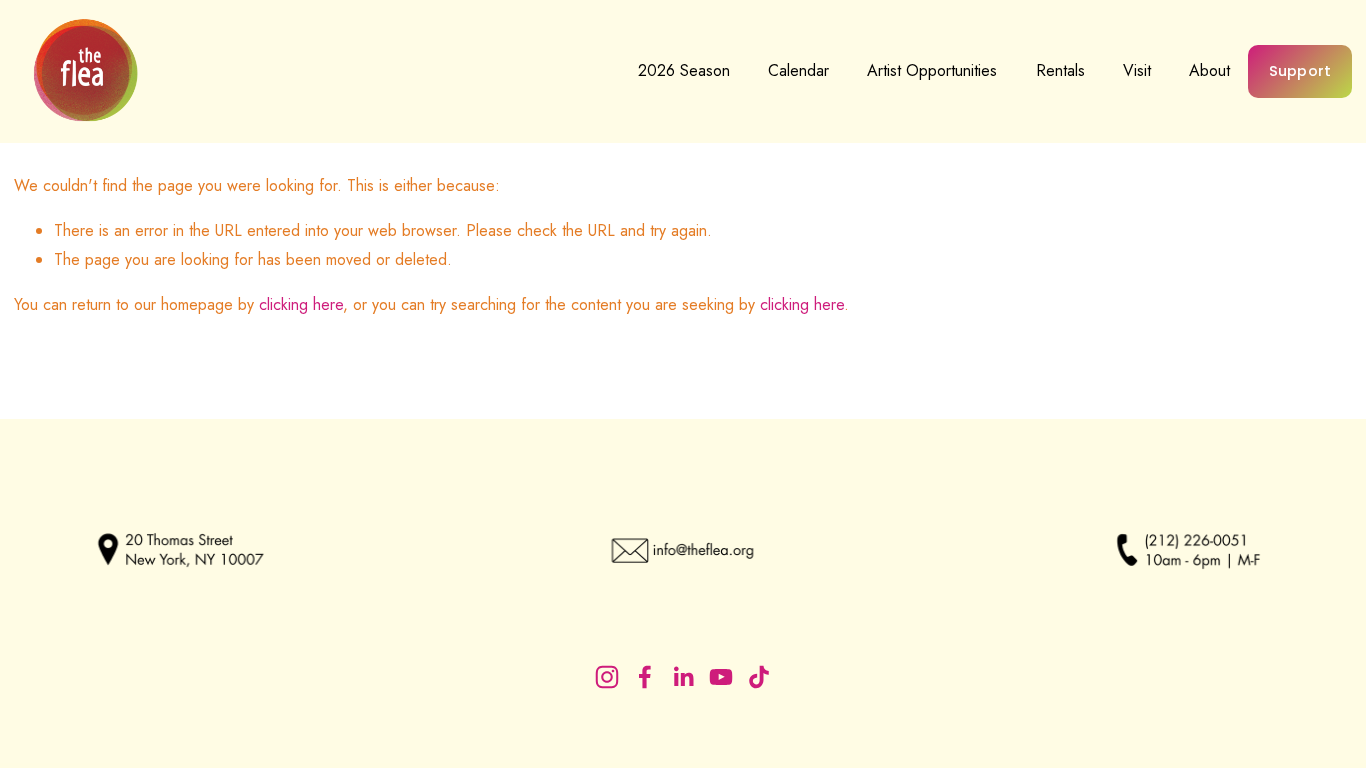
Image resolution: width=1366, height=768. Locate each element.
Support (1300, 71)
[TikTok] (759, 677)
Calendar (798, 70)
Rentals (1060, 70)
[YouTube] (721, 677)
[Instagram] (607, 677)
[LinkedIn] (683, 677)
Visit (1137, 70)
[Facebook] (645, 677)
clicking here (301, 304)
